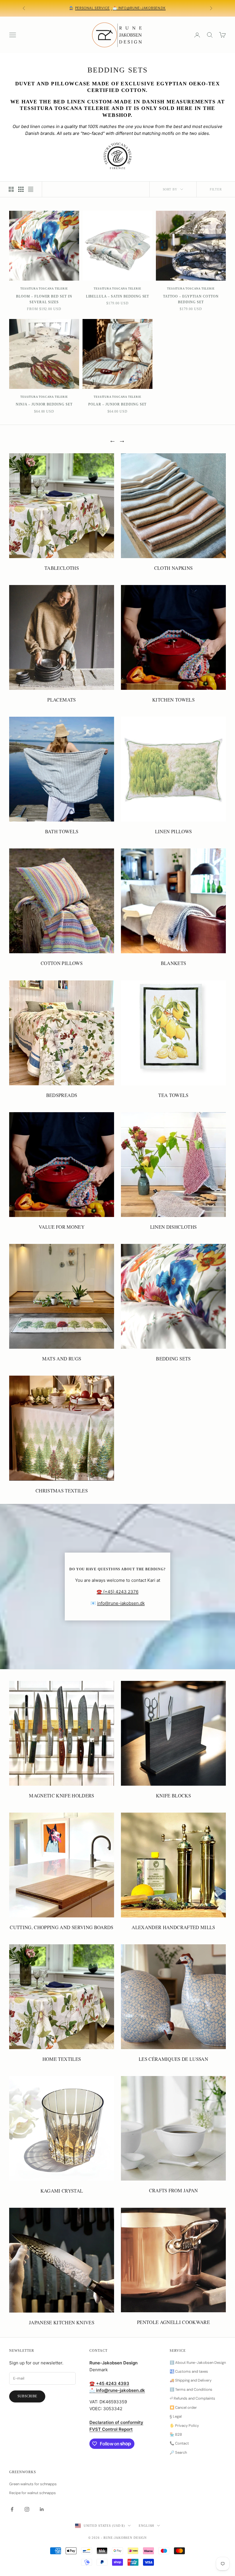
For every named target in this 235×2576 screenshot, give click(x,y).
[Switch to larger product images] (11, 189)
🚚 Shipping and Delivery (191, 2380)
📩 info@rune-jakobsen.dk (139, 8)
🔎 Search (178, 2452)
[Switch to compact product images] (31, 189)
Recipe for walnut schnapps (33, 2493)
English (146, 2526)
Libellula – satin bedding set (118, 296)
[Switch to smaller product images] (21, 189)
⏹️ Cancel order (183, 2407)
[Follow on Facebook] (12, 2509)
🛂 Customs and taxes (189, 2371)
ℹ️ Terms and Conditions (191, 2389)
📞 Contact (179, 2443)
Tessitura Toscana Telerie (44, 288)
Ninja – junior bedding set (44, 404)
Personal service (93, 8)
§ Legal (176, 2416)
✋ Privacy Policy (184, 2426)
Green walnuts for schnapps (33, 2484)
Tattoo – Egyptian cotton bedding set (191, 299)
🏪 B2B (176, 2434)
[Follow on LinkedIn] (42, 2509)
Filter (216, 189)
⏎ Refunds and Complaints (192, 2398)
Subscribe (27, 2396)
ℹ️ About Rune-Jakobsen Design (198, 2363)
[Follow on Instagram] (27, 2509)
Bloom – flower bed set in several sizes (44, 299)
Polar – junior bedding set (117, 404)
